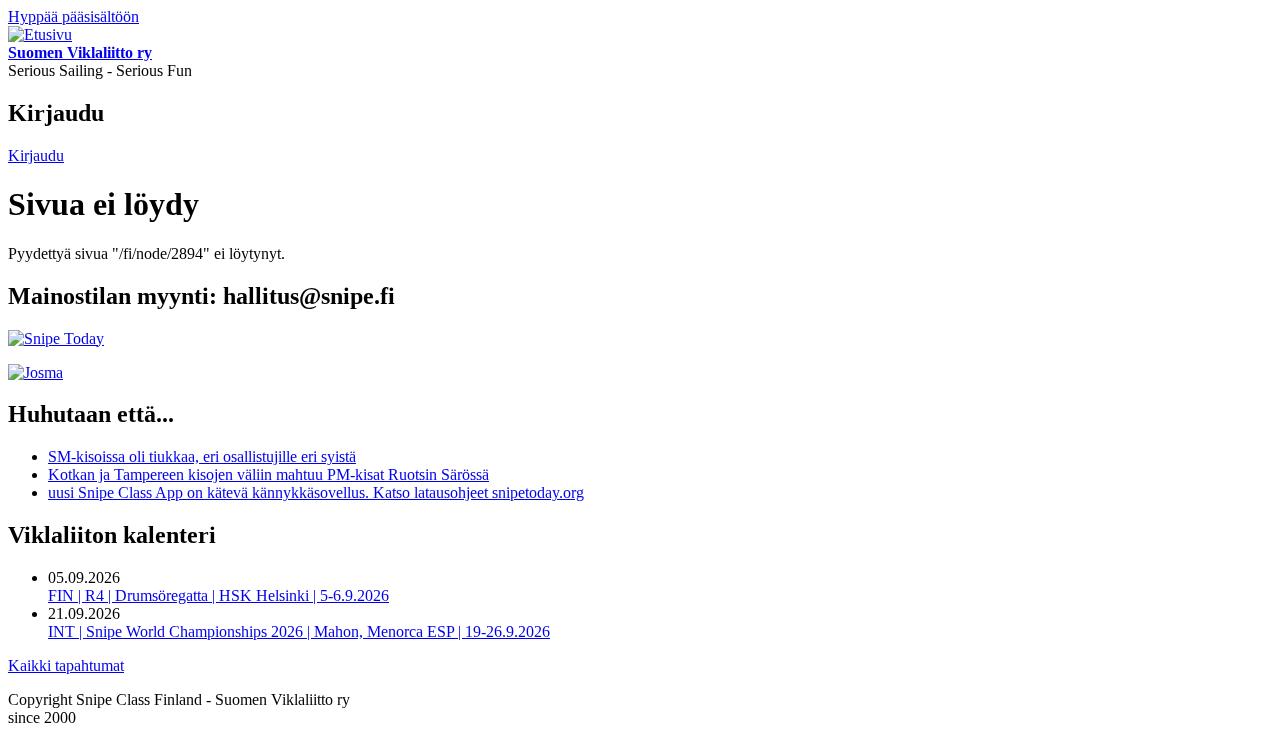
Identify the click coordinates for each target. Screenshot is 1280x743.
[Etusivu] (40, 34)
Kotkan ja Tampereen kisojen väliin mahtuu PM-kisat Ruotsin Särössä (268, 474)
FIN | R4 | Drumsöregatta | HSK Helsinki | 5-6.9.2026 (218, 595)
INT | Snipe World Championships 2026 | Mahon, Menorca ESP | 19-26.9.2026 (299, 631)
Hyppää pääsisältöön (73, 16)
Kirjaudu (36, 155)
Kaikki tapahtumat (66, 665)
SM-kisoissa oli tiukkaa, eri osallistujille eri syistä (202, 456)
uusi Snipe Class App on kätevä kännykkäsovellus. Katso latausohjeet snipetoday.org (316, 492)
